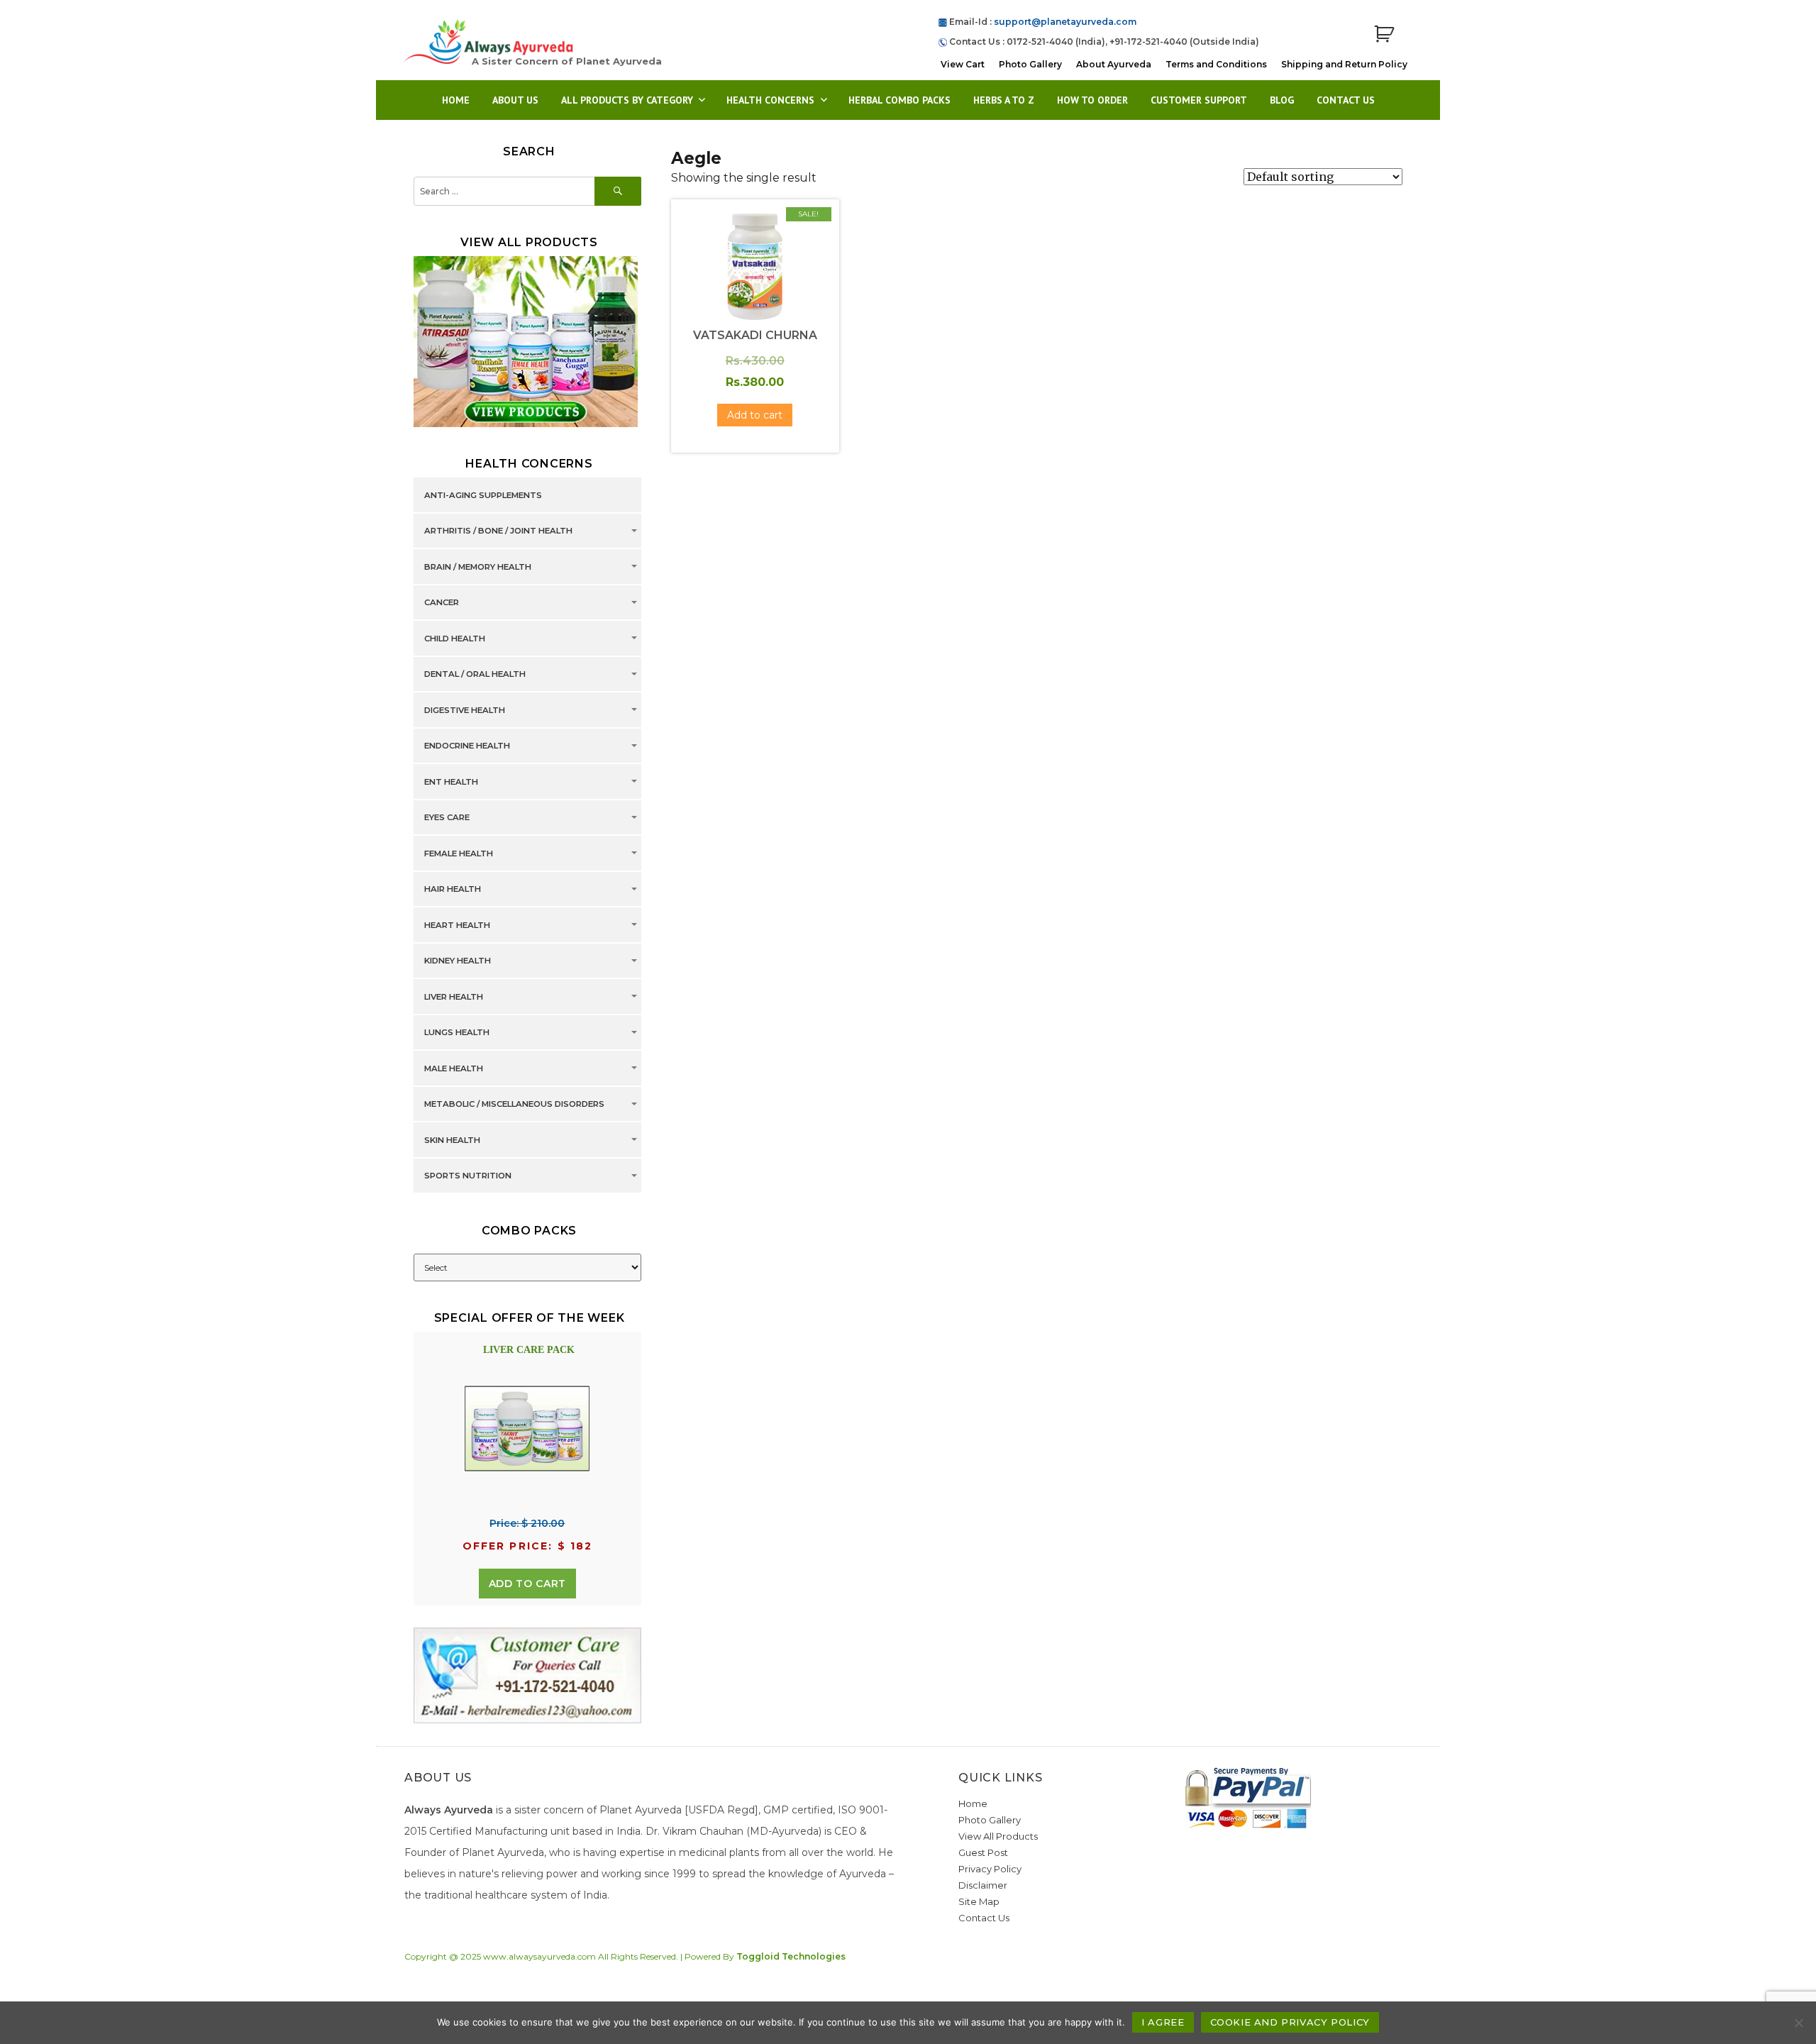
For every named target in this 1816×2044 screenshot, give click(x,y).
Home (456, 100)
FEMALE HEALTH (459, 853)
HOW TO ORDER (1092, 100)
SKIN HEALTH (452, 1140)
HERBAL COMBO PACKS (899, 100)
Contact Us (1346, 100)
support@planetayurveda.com (1065, 22)
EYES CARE (447, 818)
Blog (1282, 100)
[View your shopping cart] (1384, 34)
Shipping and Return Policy (1344, 64)
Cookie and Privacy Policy (1290, 2022)
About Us (515, 100)
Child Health (455, 639)
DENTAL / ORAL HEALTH (475, 675)
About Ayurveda (1114, 64)
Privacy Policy (990, 1869)
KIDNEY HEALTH (458, 961)
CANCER (442, 603)
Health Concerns (770, 100)
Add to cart (527, 1584)
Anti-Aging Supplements (483, 495)
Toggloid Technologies (791, 1956)
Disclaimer (983, 1885)
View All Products (998, 1836)
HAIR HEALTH (453, 890)
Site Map (979, 1901)
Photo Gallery (1030, 64)
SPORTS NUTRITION (468, 1176)
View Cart (963, 64)
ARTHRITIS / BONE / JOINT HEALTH (498, 531)
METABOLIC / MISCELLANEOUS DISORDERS (514, 1105)
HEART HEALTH (457, 925)
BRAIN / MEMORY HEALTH (478, 567)
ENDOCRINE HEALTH (467, 746)
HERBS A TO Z (1004, 100)
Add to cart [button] (755, 415)
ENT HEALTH (451, 782)
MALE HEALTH (454, 1068)
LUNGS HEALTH (457, 1033)
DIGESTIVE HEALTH (465, 710)
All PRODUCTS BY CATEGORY (627, 100)
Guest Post (983, 1852)
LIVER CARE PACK (529, 1350)
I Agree (1163, 2022)
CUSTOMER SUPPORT (1199, 100)
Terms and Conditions (1216, 64)
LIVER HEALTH (454, 997)
